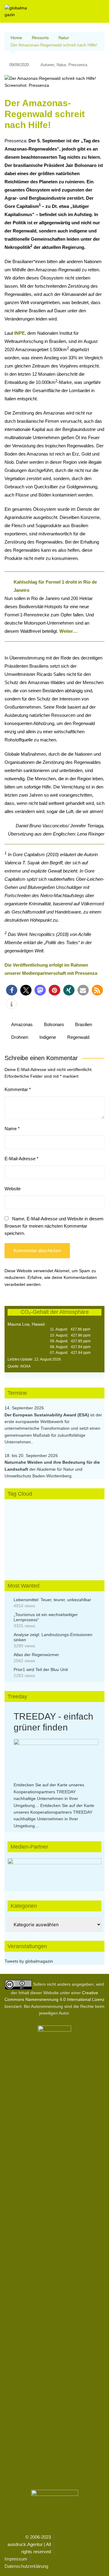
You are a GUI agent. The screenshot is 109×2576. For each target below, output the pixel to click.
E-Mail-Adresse (21, 1159)
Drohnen (20, 1037)
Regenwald (78, 1037)
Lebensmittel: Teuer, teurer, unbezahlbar (52, 1600)
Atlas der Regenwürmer (36, 1655)
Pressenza (78, 65)
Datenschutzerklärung (26, 2566)
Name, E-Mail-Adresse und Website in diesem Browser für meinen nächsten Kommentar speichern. (54, 1226)
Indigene (48, 1037)
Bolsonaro (54, 1024)
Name (12, 1129)
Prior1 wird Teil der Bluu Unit (41, 1669)
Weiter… (68, 631)
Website (13, 1189)
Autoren (47, 65)
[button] (12, 990)
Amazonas (22, 1024)
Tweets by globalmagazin (29, 1961)
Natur (61, 65)
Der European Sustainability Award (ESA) (47, 1415)
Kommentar (18, 1089)
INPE (20, 333)
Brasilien (84, 1024)
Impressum (16, 2559)
